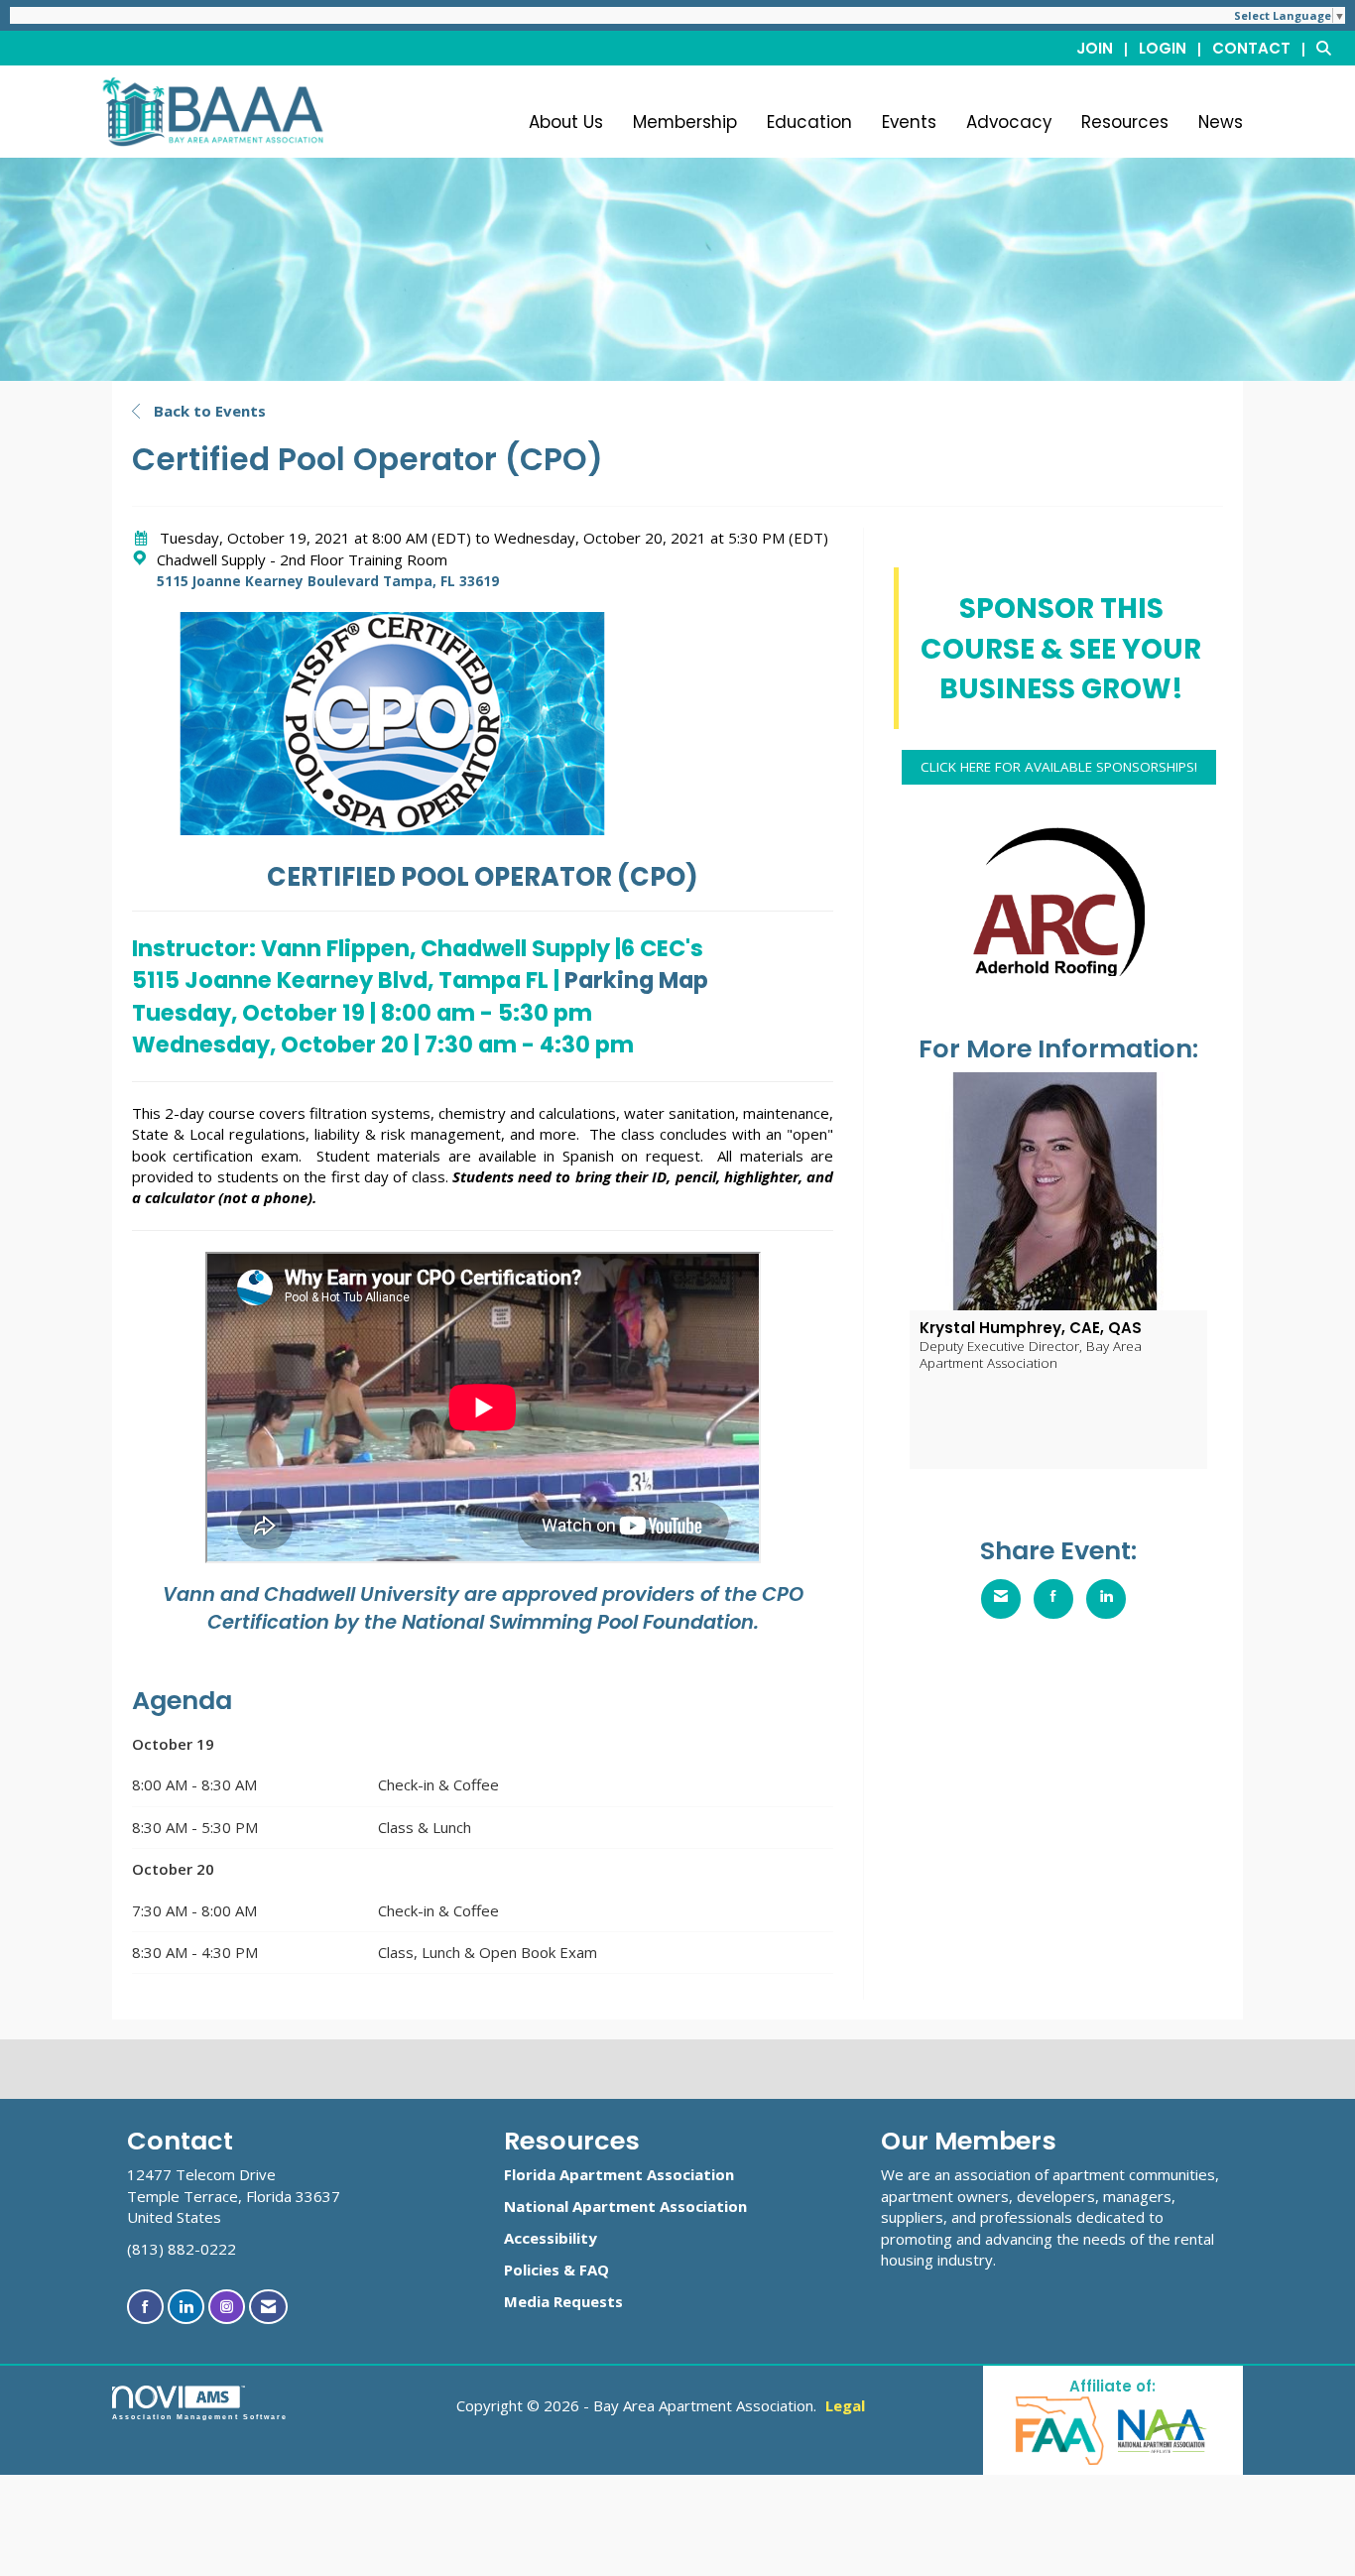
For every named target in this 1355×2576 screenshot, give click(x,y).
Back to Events (208, 411)
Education (809, 122)
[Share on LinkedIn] (1106, 1599)
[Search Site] (1328, 48)
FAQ (594, 2269)
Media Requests (563, 2301)
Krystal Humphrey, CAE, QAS (1031, 1328)
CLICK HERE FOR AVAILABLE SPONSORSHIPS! (1059, 767)
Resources (1125, 122)
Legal (845, 2405)
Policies (532, 2269)
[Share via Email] (1001, 1599)
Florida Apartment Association (619, 2174)
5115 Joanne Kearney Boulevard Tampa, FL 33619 (328, 581)
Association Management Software (200, 2417)
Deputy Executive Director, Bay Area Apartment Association (1031, 1354)
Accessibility (551, 2238)
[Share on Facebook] (1053, 1599)
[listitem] (1106, 48)
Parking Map (634, 980)
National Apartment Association (625, 2206)
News (1221, 122)
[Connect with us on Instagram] (227, 2307)
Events (909, 122)
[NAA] (1163, 2430)
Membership (685, 122)
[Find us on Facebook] (145, 2307)
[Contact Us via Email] (268, 2307)
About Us (566, 122)
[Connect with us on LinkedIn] (186, 2307)
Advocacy (1009, 122)
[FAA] (1061, 2430)
